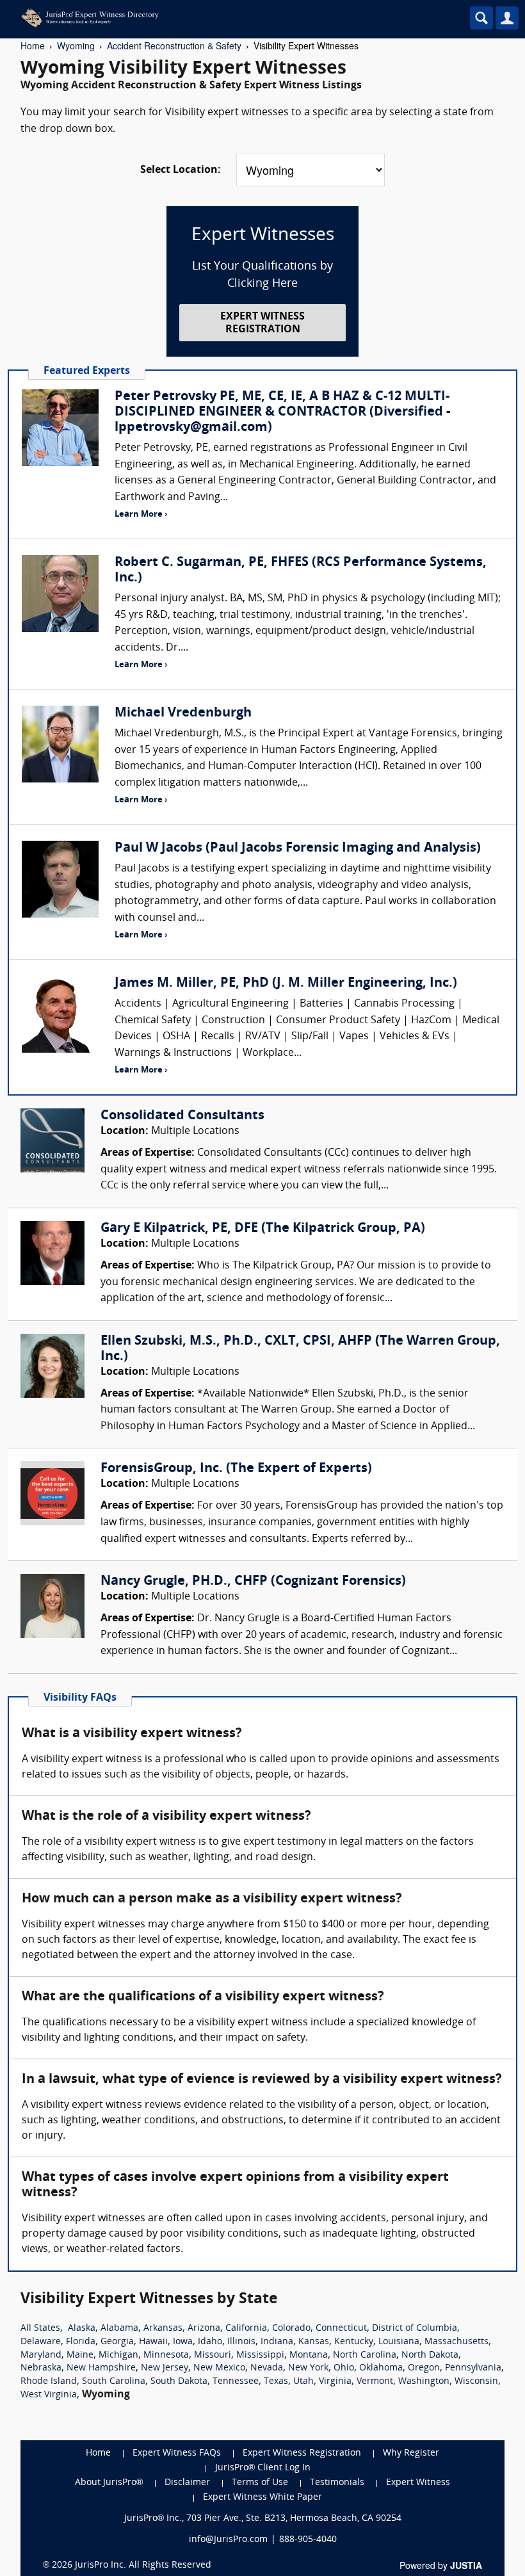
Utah (303, 2382)
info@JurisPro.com (228, 2540)
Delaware (41, 2342)
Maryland (41, 2355)
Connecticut (341, 2329)
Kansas (314, 2342)
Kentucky (354, 2342)
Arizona (204, 2329)
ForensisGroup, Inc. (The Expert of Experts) (236, 1469)
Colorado (291, 2329)
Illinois (241, 2342)
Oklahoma (381, 2368)
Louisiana (399, 2342)
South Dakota (179, 2382)
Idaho (210, 2342)
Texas (276, 2382)
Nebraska (41, 2368)
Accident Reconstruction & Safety (174, 45)
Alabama (119, 2329)
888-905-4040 (308, 2540)
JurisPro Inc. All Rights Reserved (143, 2565)
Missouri (213, 2355)
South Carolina (114, 2382)
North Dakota (430, 2355)
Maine (80, 2355)
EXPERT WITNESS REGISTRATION (262, 323)
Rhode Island (49, 2382)
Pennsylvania (473, 2368)
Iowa (183, 2342)
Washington (424, 2382)
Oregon (424, 2368)
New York (308, 2368)
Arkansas (163, 2329)
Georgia (117, 2342)
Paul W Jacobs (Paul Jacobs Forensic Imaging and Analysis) (298, 848)
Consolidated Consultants (182, 1116)
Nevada (267, 2368)
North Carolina (365, 2355)
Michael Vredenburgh (183, 713)
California (246, 2329)
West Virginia (49, 2395)
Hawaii (153, 2342)
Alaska (82, 2329)
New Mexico (219, 2368)
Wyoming (76, 45)
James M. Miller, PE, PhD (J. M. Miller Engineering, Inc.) (286, 984)
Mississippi (260, 2355)
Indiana (277, 2342)
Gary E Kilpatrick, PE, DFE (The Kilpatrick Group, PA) (263, 1229)
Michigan (118, 2355)
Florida (81, 2342)
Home (33, 45)
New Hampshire (101, 2368)
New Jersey (165, 2368)
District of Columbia (415, 2329)
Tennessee (236, 2382)
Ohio (344, 2368)
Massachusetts (456, 2342)
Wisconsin (476, 2382)
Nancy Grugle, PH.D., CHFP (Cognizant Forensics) (253, 1582)
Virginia (335, 2382)
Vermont (375, 2382)
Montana (309, 2355)
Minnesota (166, 2355)
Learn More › (141, 514)
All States (40, 2329)
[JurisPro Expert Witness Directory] (208, 18)
